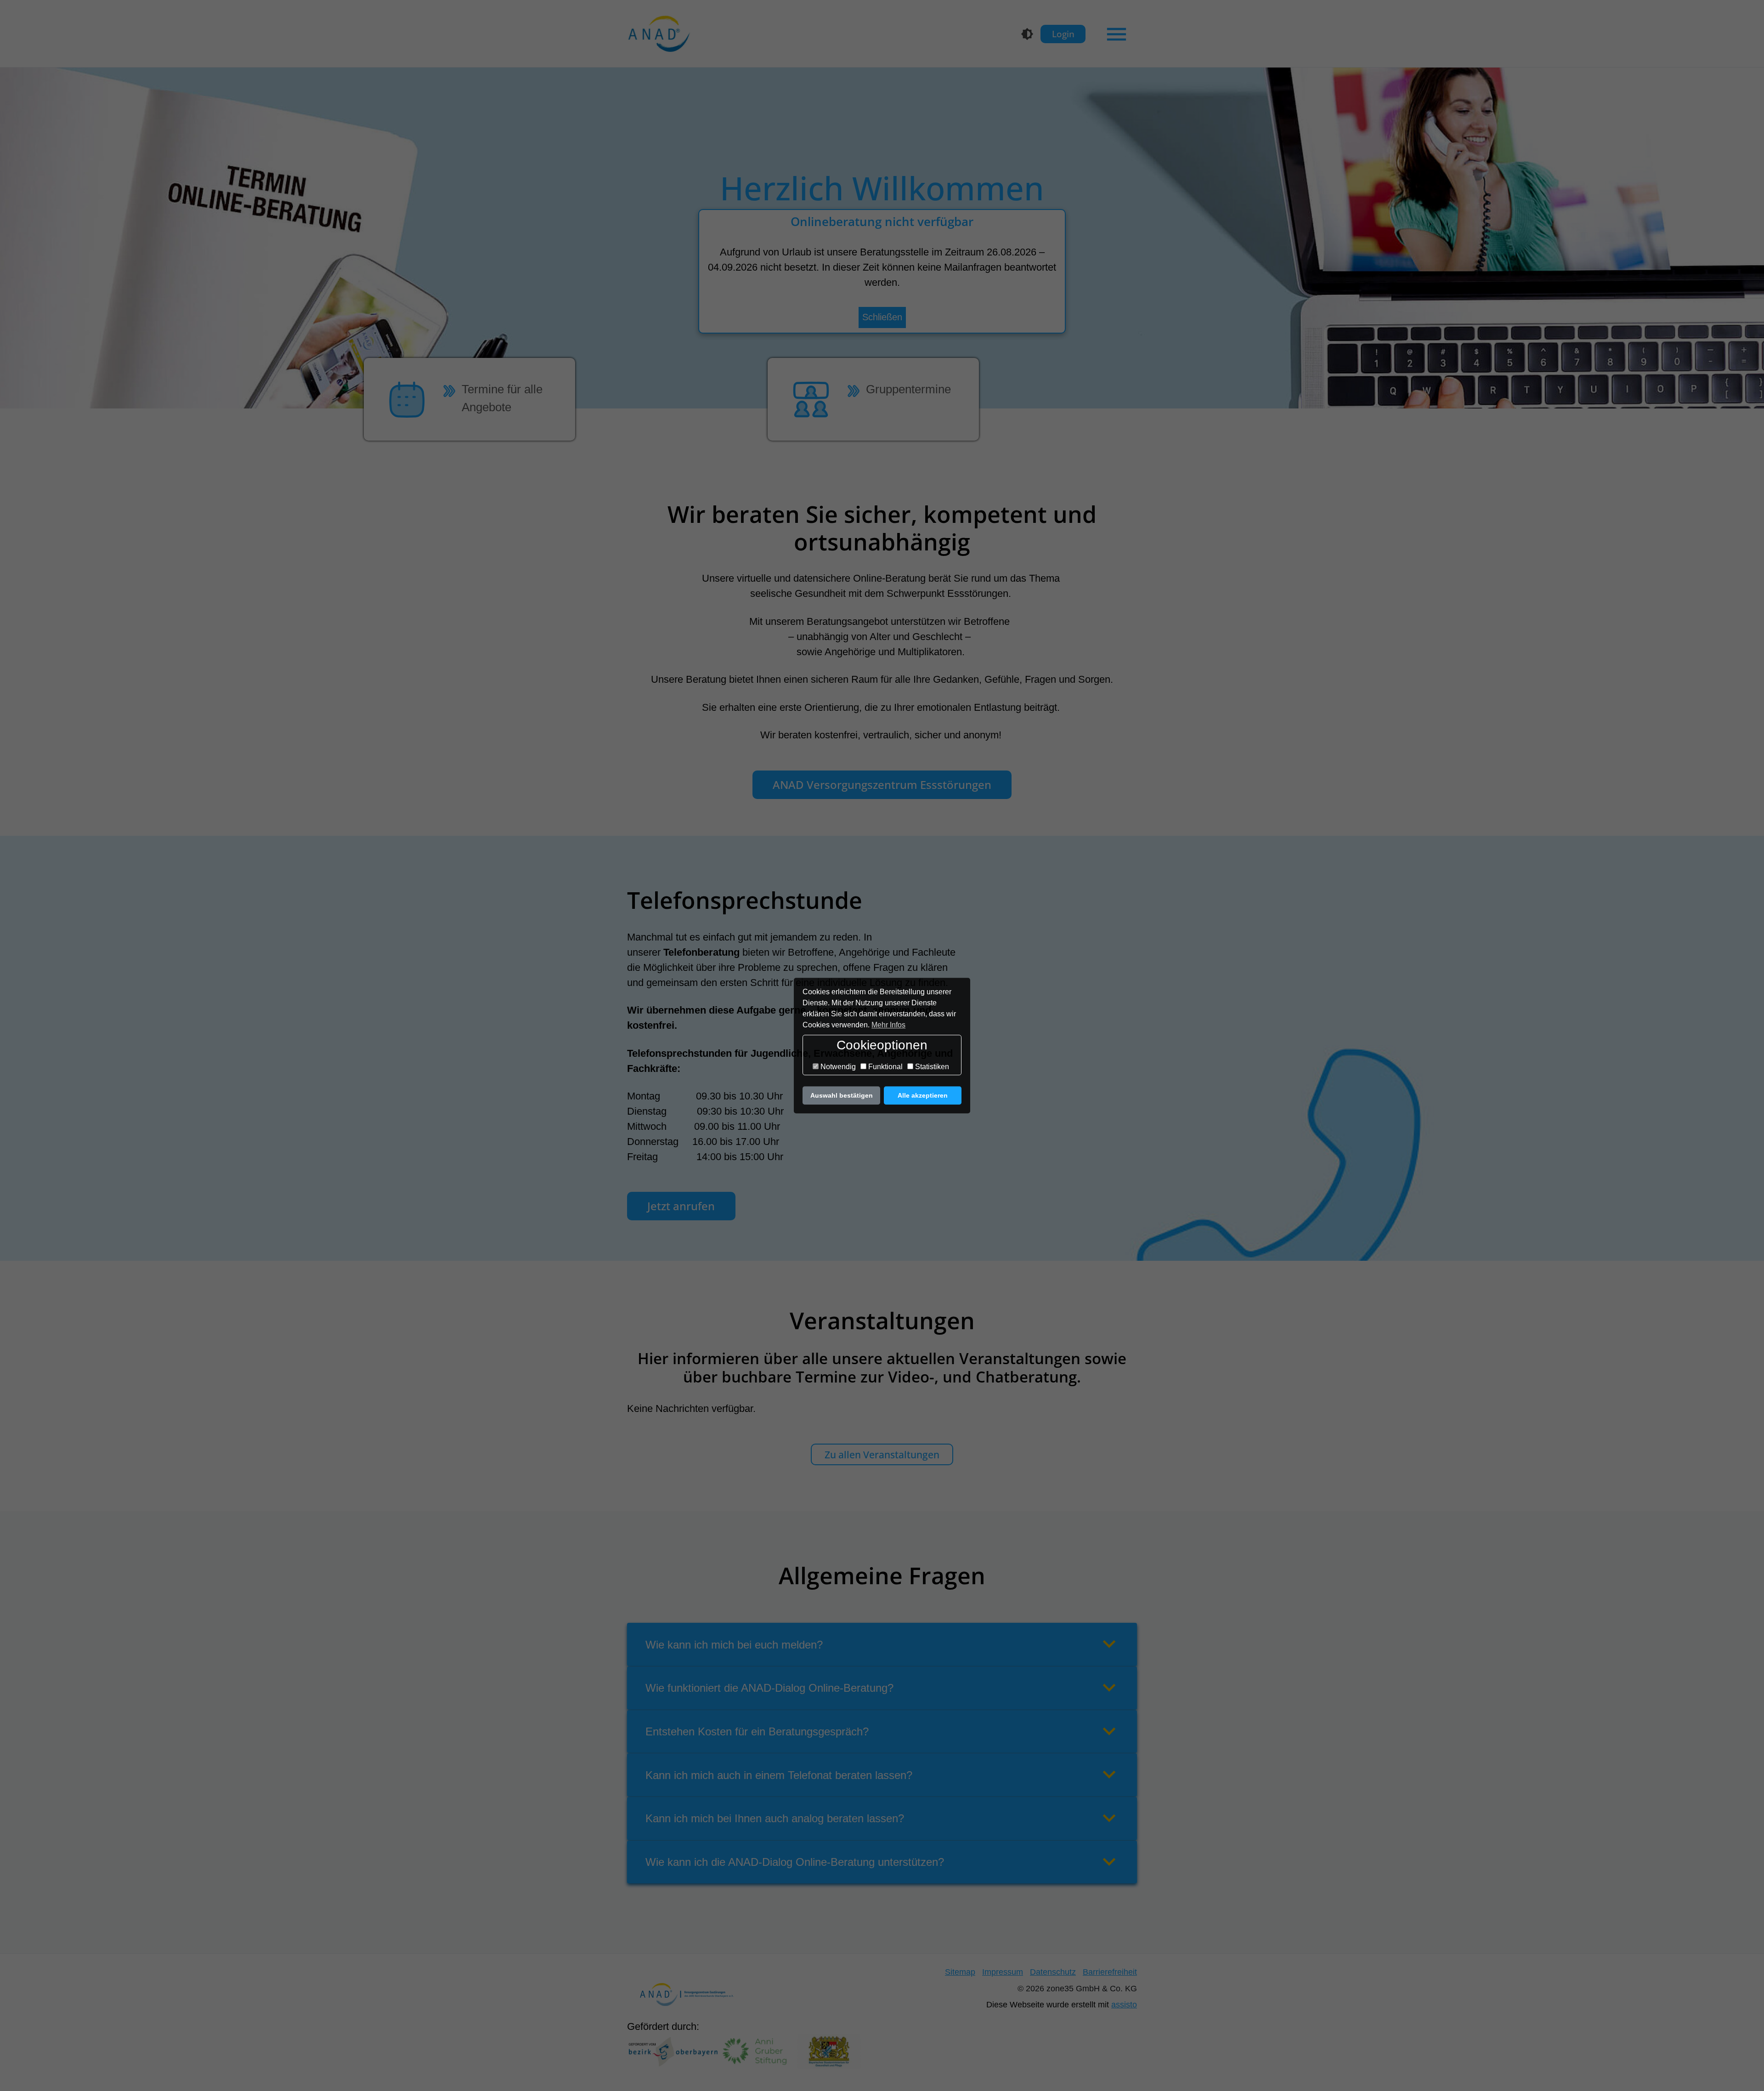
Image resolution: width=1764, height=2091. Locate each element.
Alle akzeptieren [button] (923, 1095)
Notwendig (837, 1067)
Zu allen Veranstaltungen (882, 1454)
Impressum (1003, 1972)
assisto (1124, 2005)
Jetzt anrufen (681, 1206)
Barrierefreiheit (1110, 1972)
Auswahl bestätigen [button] (842, 1095)
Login (1063, 34)
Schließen (882, 317)
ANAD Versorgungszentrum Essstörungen (882, 785)
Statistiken (931, 1067)
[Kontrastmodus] (1027, 34)
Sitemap (960, 1972)
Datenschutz (1053, 1972)
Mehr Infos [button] (888, 1025)
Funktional (885, 1067)
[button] (882, 1644)
